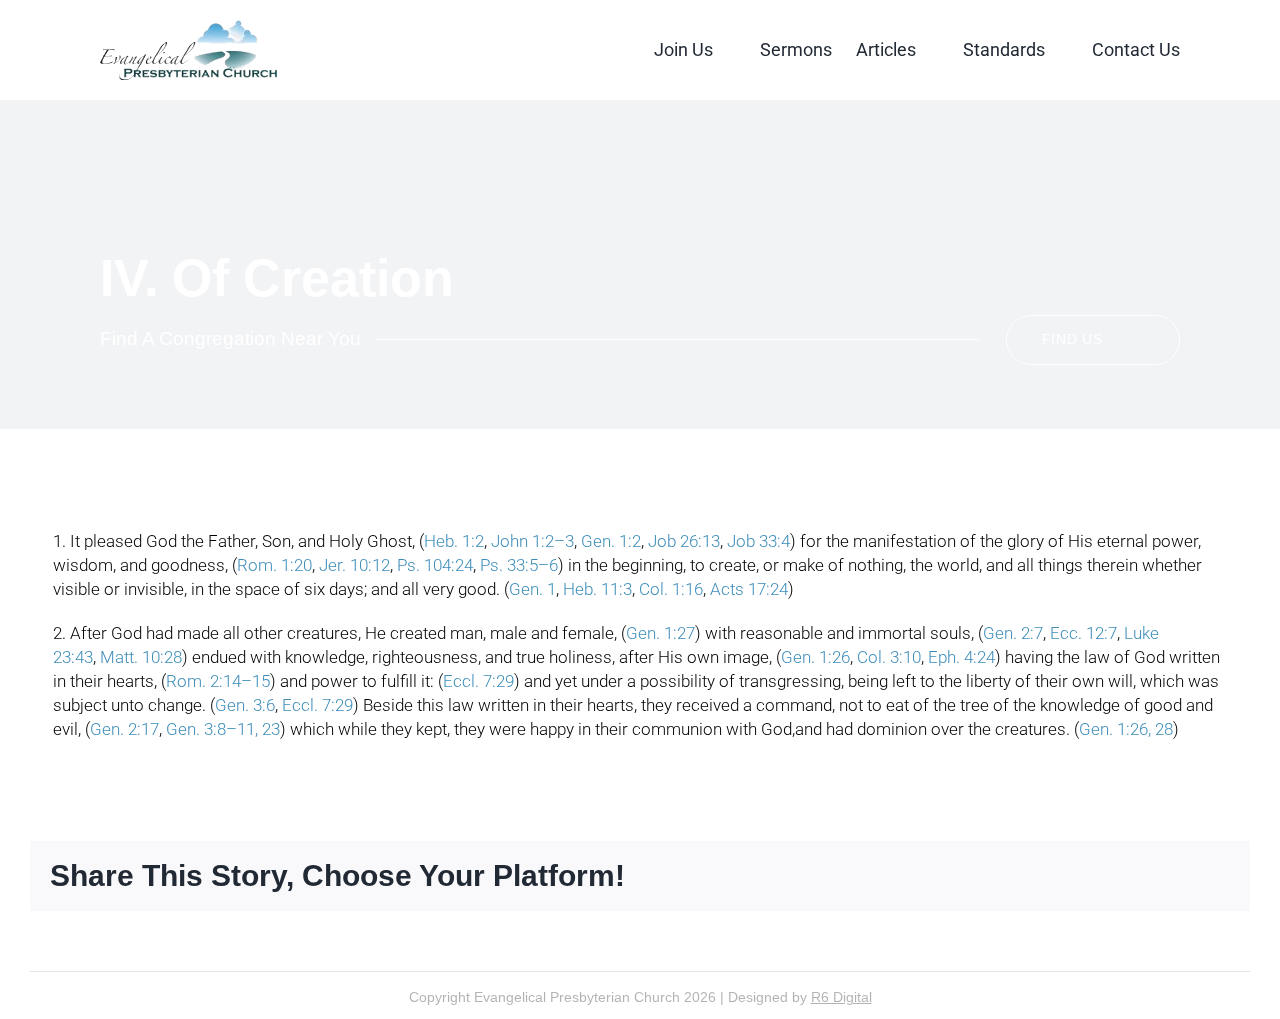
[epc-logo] (188, 28)
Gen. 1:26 (815, 657)
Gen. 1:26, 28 (1126, 729)
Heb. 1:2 (454, 541)
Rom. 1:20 (274, 565)
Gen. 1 (532, 589)
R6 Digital (841, 997)
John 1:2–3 (532, 541)
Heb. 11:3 (597, 589)
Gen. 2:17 (124, 729)
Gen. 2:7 (1013, 633)
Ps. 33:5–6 (519, 565)
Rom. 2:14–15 (218, 681)
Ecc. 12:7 (1083, 633)
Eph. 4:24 (961, 657)
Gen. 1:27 (660, 633)
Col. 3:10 (889, 657)
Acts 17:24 (749, 589)
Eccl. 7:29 (478, 681)
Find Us (1072, 339)
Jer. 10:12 (354, 565)
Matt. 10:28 (141, 657)
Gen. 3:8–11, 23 (223, 729)
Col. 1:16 (671, 589)
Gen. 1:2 (611, 541)
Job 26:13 (684, 541)
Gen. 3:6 (245, 705)
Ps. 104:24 (435, 565)
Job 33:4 (758, 541)
